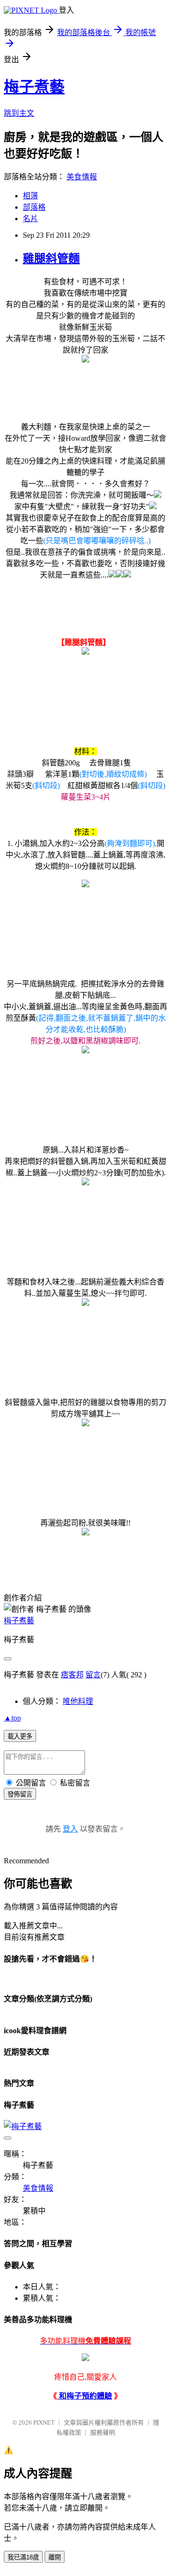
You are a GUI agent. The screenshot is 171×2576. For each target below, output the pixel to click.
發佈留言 (20, 1794)
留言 (93, 1675)
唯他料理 (78, 1701)
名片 (30, 219)
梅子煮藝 (34, 87)
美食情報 (82, 177)
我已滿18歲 (23, 2557)
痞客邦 (72, 1675)
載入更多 (20, 1736)
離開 (55, 2557)
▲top (12, 1718)
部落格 (34, 207)
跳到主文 (19, 113)
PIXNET (44, 2423)
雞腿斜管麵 (51, 259)
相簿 (30, 196)
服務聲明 (103, 2432)
